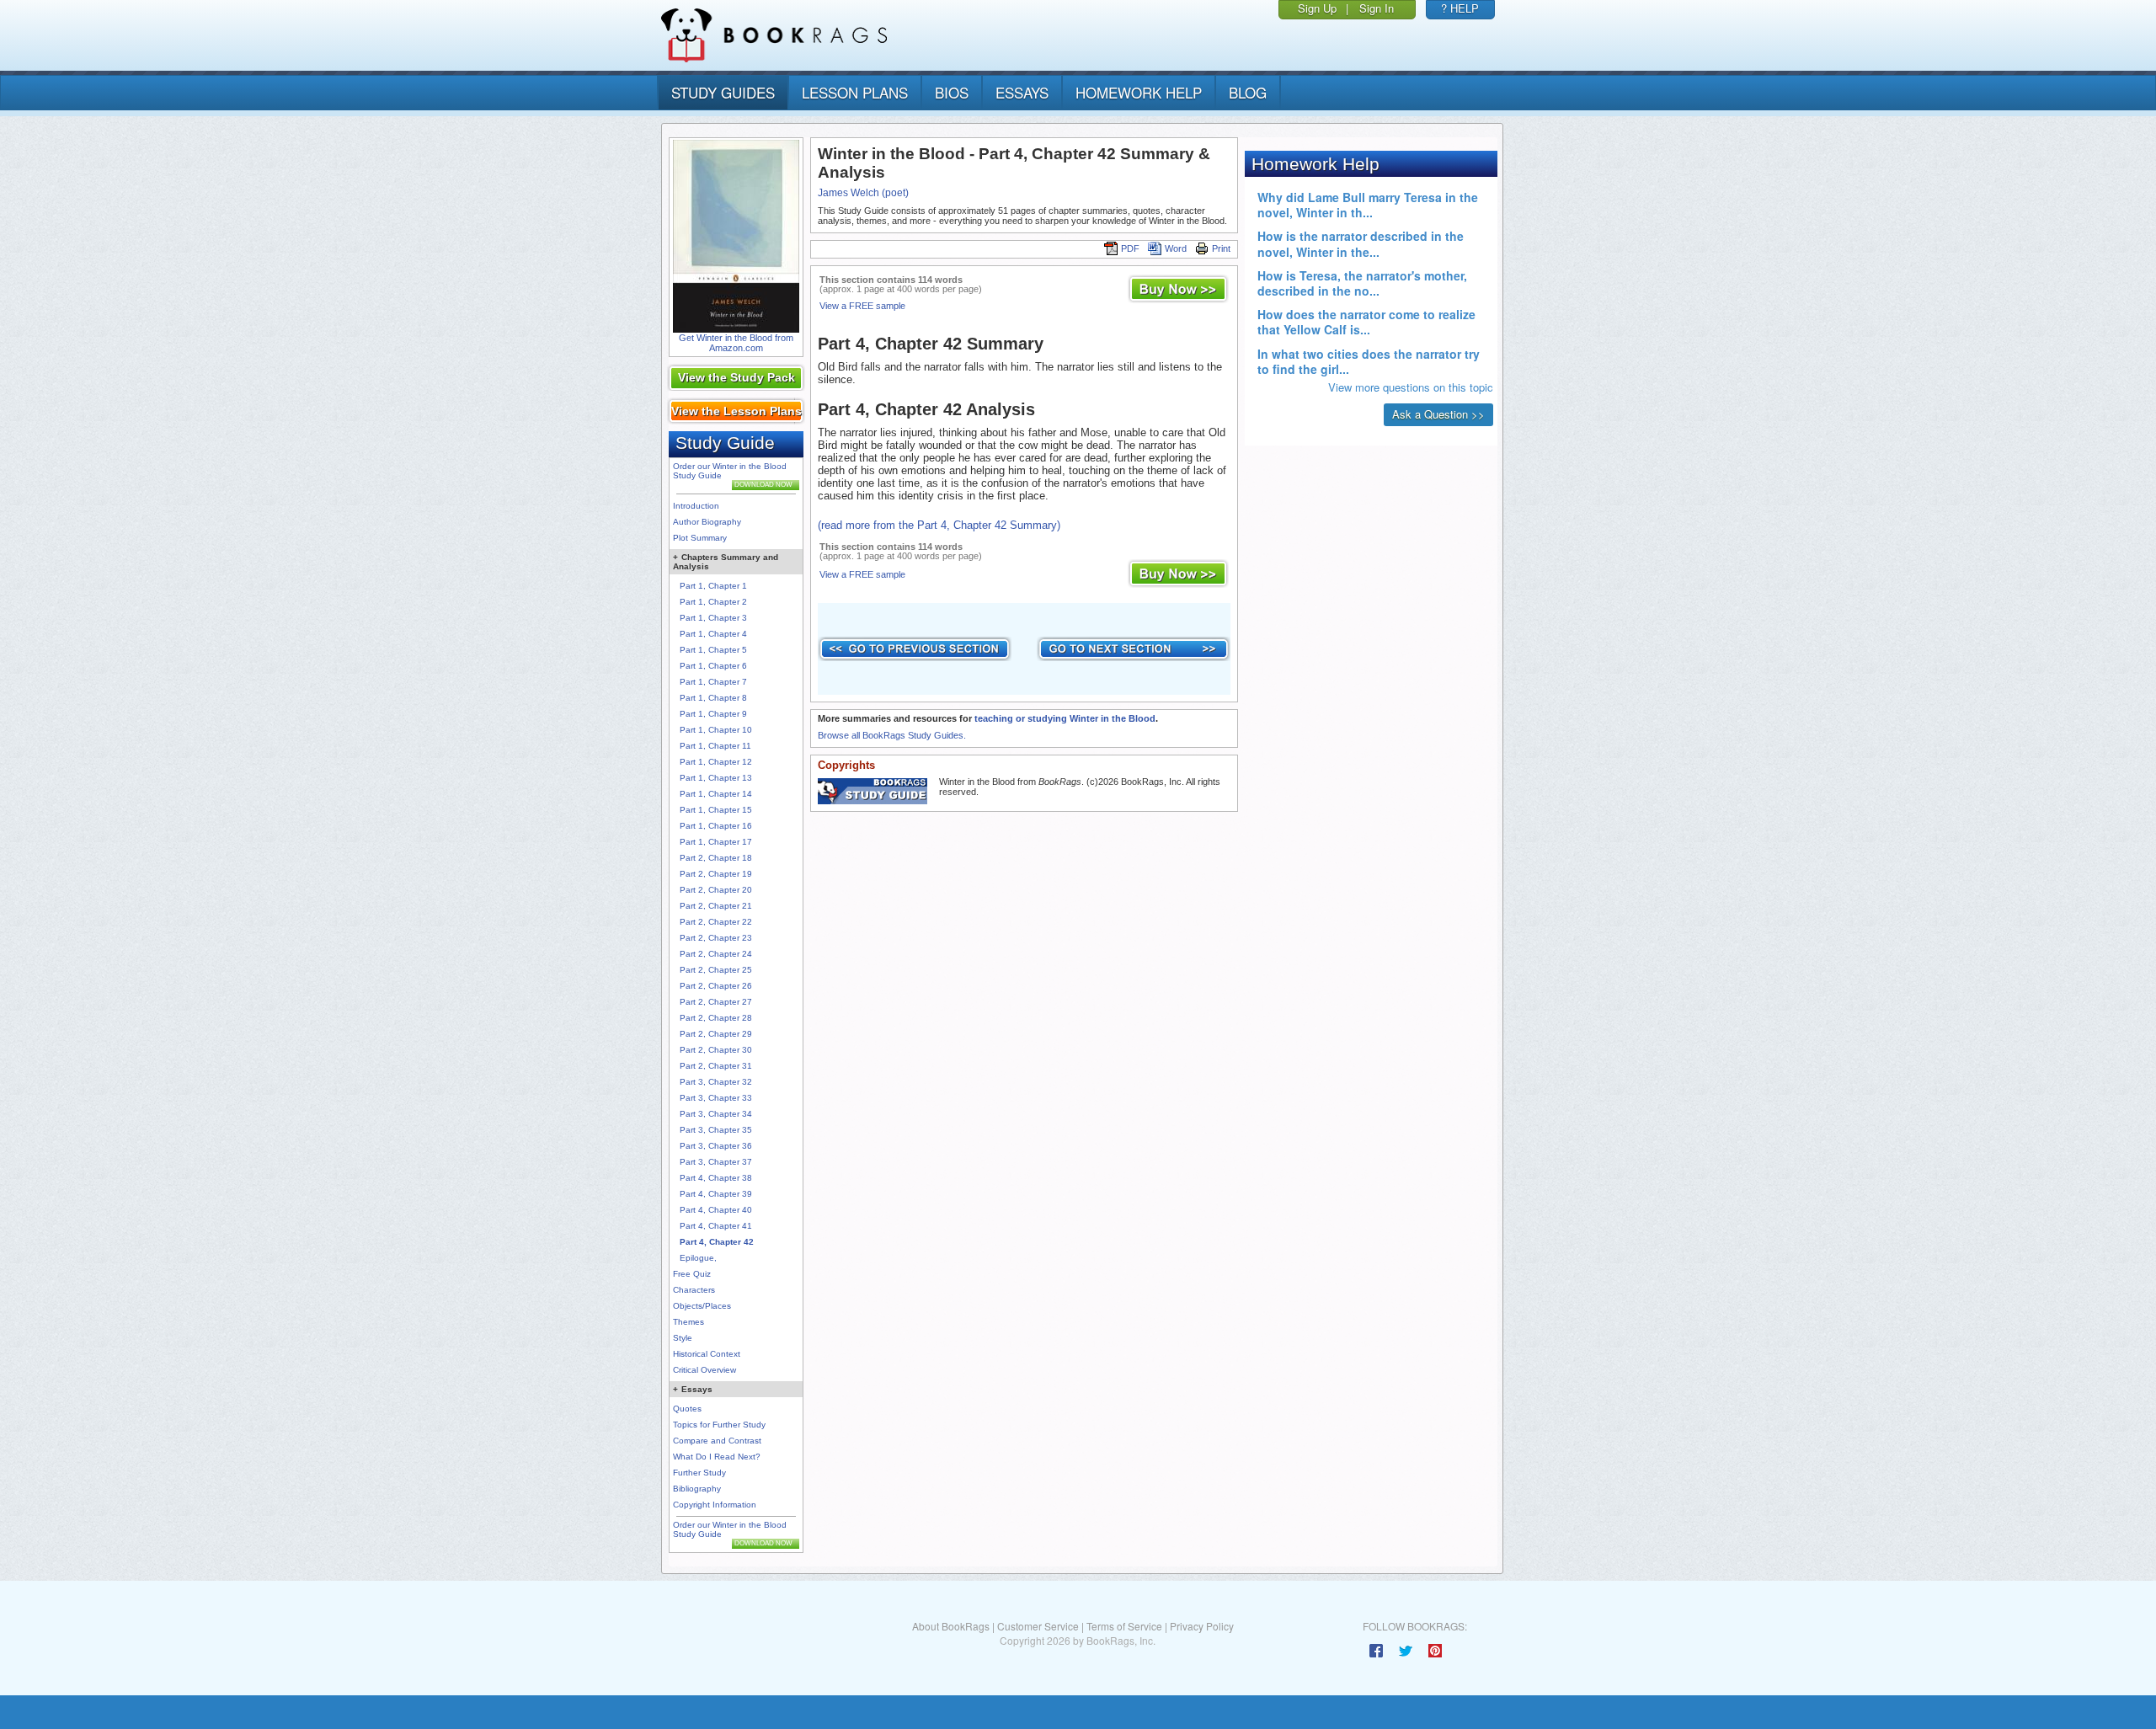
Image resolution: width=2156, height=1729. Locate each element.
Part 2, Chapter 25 (716, 970)
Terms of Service (1124, 1626)
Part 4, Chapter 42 (717, 1242)
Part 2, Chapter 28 (716, 1018)
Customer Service (1038, 1626)
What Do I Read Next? (717, 1457)
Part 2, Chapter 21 (716, 906)
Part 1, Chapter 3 (713, 618)
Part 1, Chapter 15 (716, 810)
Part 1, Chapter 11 (715, 746)
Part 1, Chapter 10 (716, 730)
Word (1176, 248)
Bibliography (697, 1489)
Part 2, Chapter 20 (716, 890)
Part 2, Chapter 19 (716, 874)
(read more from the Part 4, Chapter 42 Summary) (939, 525)
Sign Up (1317, 8)
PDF (1130, 248)
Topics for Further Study (719, 1425)
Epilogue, (698, 1258)
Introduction (696, 506)
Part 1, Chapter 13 (716, 778)
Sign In (1377, 8)
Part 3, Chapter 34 (716, 1114)
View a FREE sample (862, 306)
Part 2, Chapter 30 (716, 1050)
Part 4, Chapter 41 (716, 1226)
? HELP (1460, 8)
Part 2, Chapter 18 (716, 858)
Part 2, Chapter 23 (716, 938)
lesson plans (855, 92)
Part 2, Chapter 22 (716, 922)
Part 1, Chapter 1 (713, 586)
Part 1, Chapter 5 (713, 650)
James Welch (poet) (863, 193)
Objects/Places (702, 1306)
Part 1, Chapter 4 (713, 634)
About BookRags (951, 1626)
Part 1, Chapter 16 (716, 826)
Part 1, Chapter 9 (713, 714)
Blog (1248, 92)
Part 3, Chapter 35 (716, 1130)
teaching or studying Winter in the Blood (1065, 718)
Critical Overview (704, 1370)
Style (683, 1338)
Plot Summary (700, 538)
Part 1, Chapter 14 (716, 794)
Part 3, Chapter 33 (716, 1098)
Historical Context (707, 1354)
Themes (688, 1322)
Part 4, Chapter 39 (716, 1194)
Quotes (687, 1409)
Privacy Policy (1202, 1626)
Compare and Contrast (717, 1441)
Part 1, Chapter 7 (713, 682)
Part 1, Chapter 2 (713, 602)
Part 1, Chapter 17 (716, 842)
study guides (723, 92)
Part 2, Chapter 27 (716, 1002)
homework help (1139, 92)
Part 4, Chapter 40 (716, 1210)
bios (952, 92)
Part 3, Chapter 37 (716, 1162)
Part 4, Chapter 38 (716, 1178)
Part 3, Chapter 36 (716, 1146)
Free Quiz (692, 1274)
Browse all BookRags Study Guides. (892, 735)
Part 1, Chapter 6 (713, 666)
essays (1022, 92)
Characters (694, 1290)
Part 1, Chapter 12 (716, 762)
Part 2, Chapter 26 (716, 986)
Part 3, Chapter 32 (716, 1082)
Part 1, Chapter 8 (713, 698)
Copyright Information (715, 1505)
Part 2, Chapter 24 (716, 954)
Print (1221, 248)
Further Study (699, 1473)
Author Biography (707, 522)
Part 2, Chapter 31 (716, 1066)
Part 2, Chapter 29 (716, 1034)
